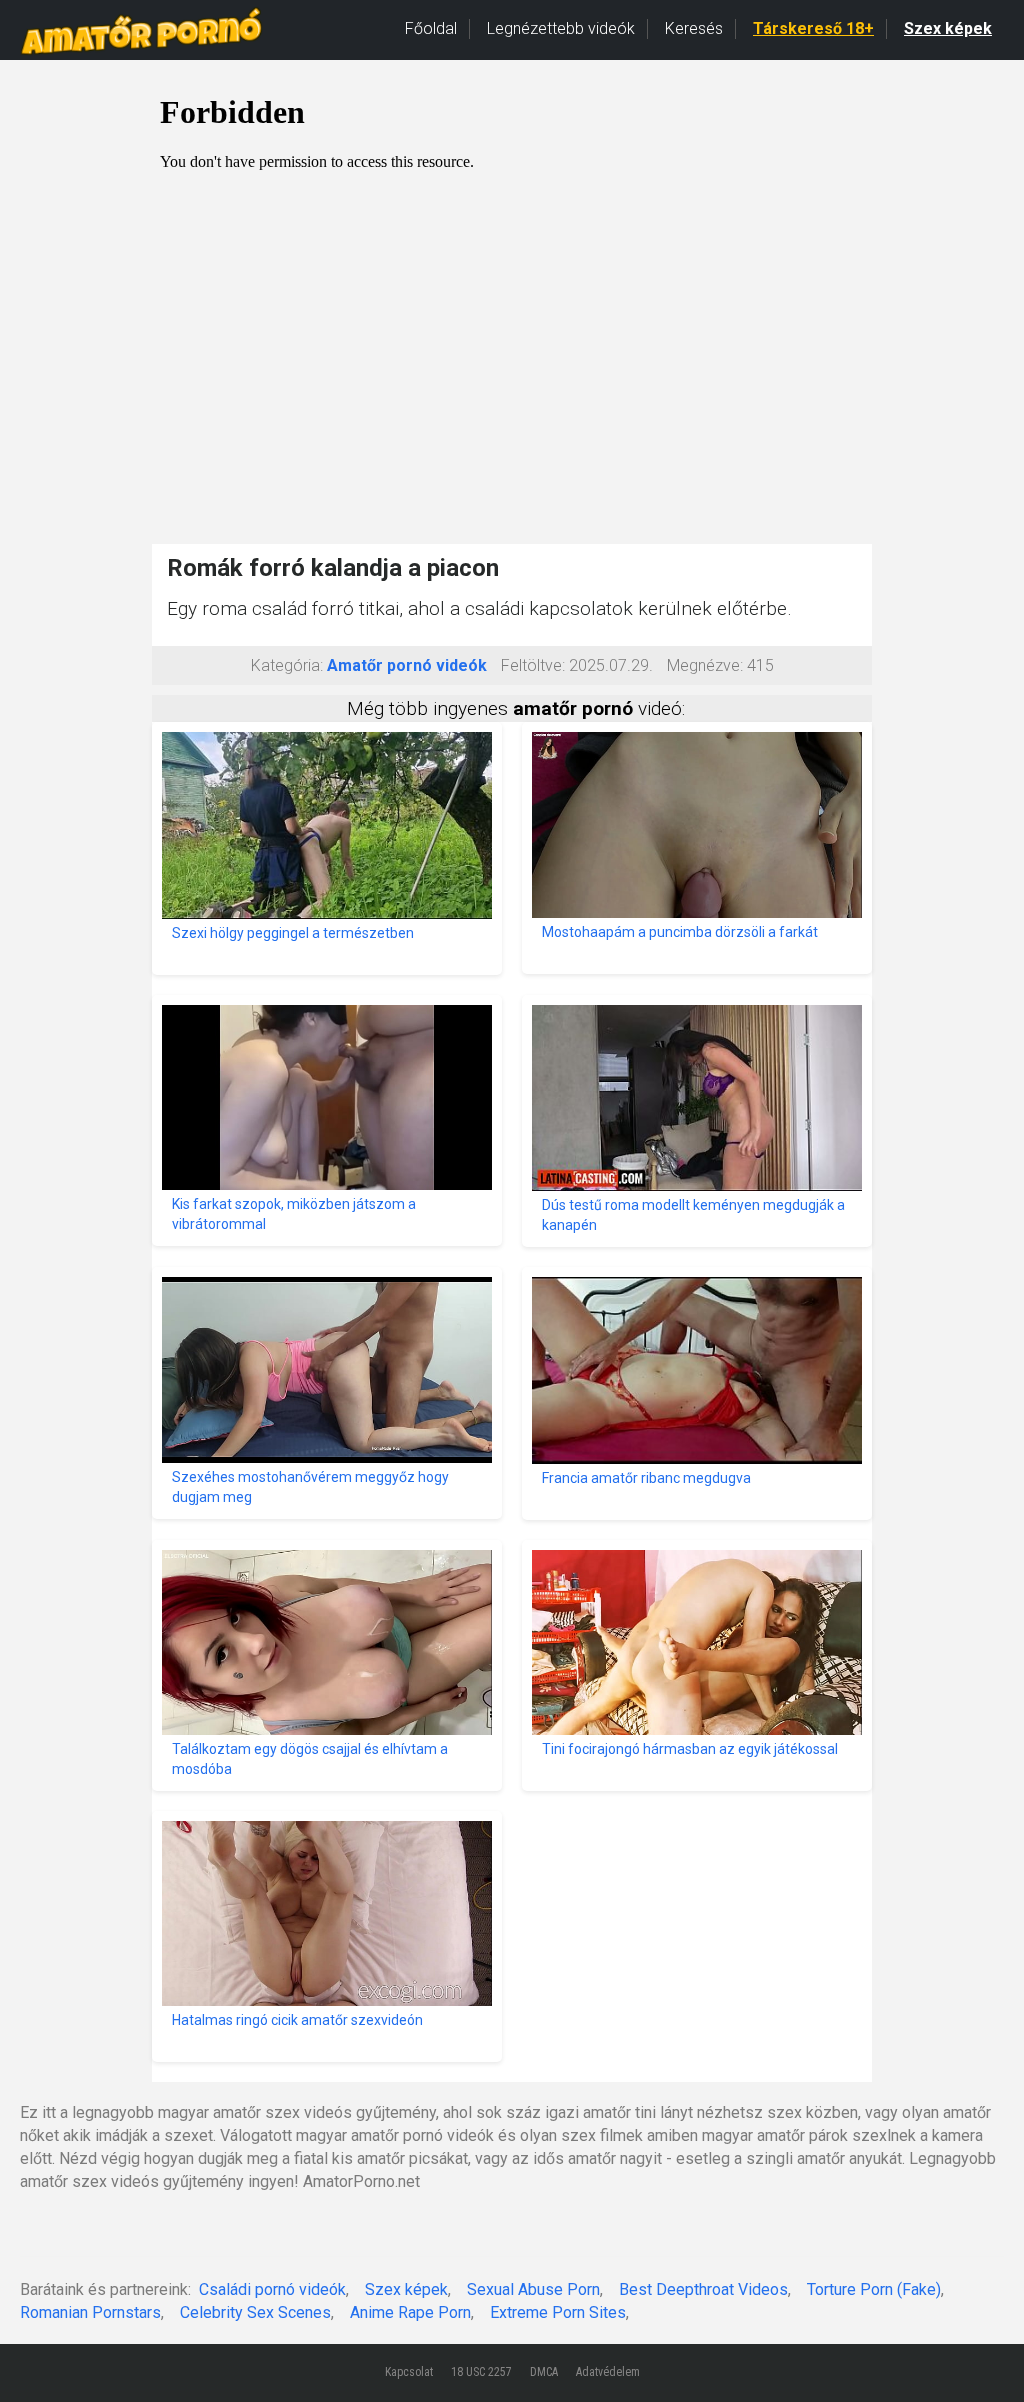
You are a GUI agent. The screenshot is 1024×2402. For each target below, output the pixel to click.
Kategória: (287, 665)
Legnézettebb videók (561, 28)
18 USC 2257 (481, 2372)
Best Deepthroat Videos (703, 2289)
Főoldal (431, 28)
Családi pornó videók (272, 2289)
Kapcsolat (409, 2372)
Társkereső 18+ (813, 28)
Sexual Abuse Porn (533, 2289)
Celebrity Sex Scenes (255, 2312)
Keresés (694, 28)
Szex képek (948, 28)
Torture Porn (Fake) (874, 2289)
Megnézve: (705, 665)
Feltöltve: (533, 665)
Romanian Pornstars (90, 2312)
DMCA (544, 2372)
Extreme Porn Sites (558, 2312)
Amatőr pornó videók (407, 665)
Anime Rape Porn (410, 2312)
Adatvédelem (608, 2372)
